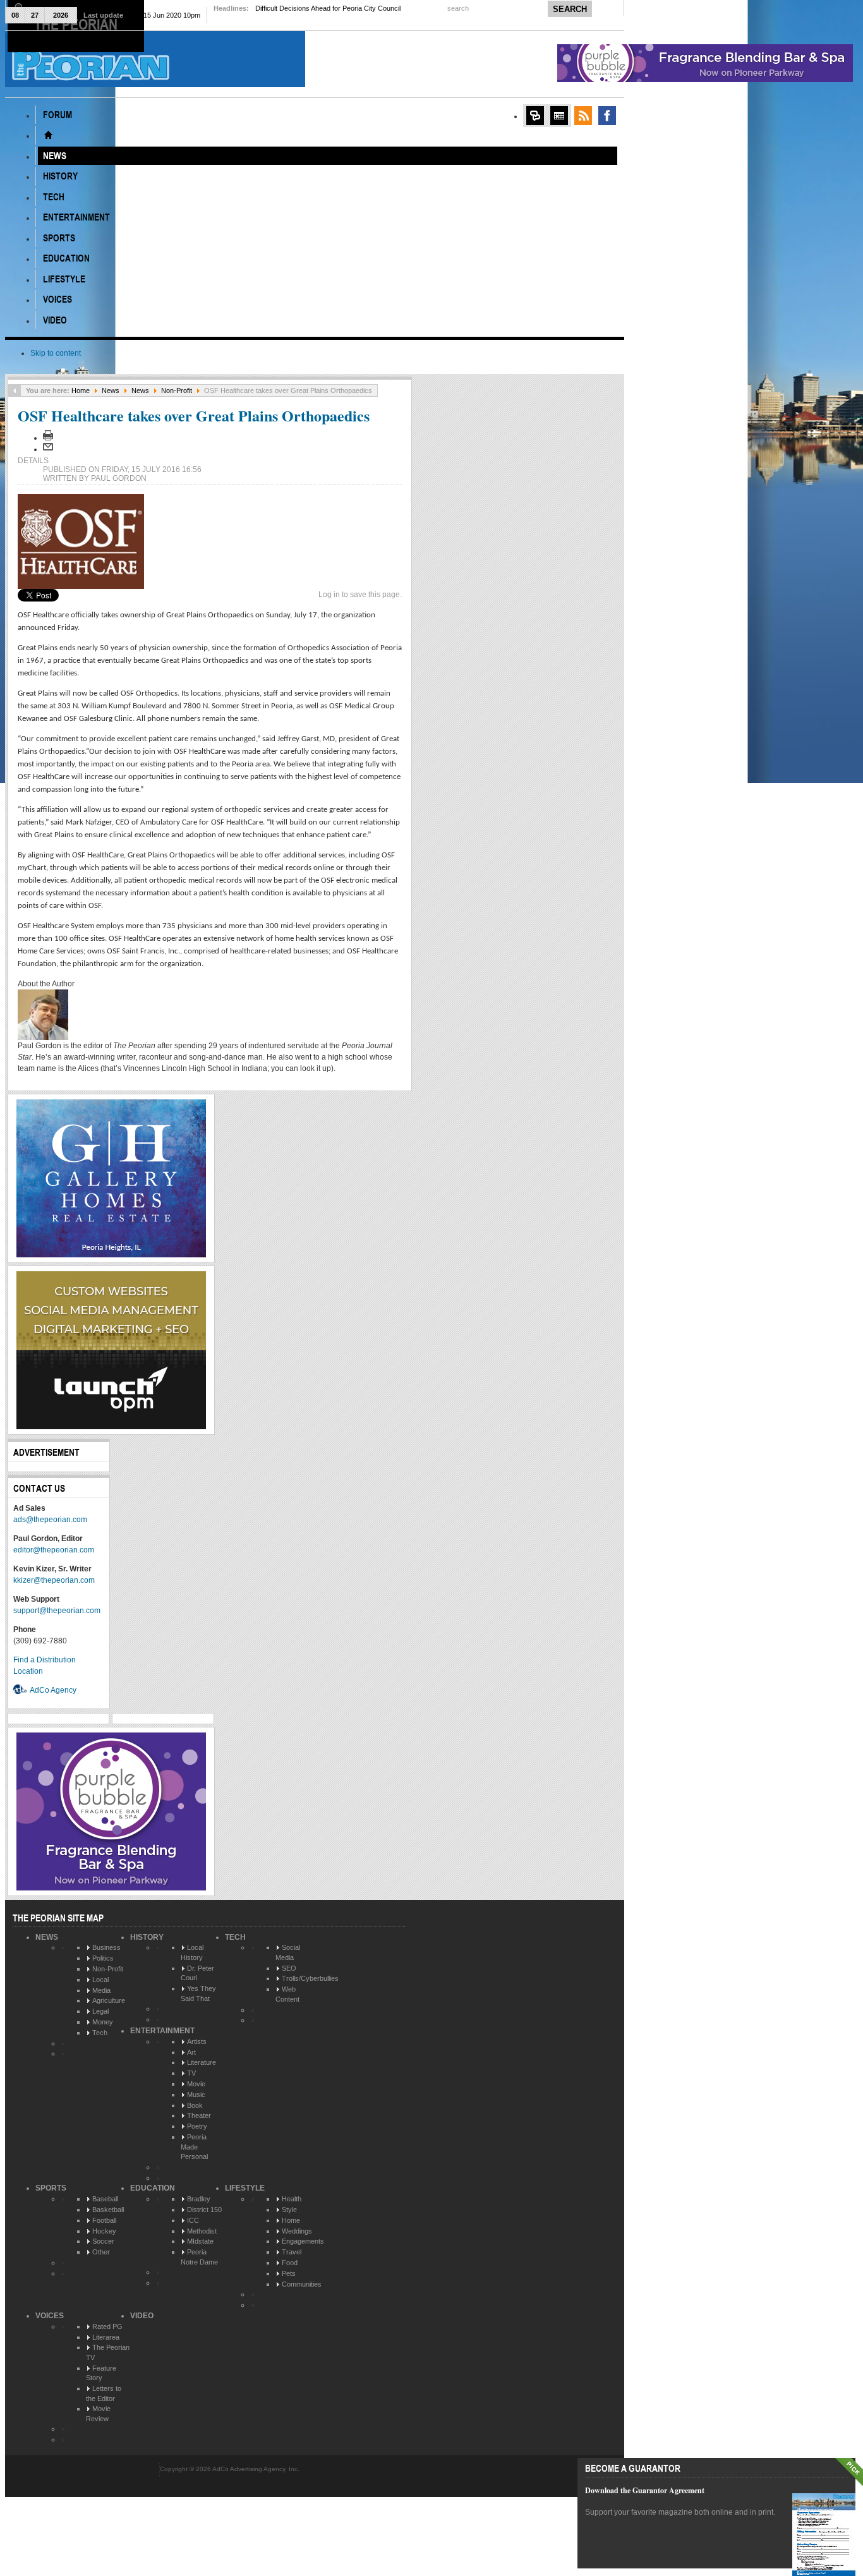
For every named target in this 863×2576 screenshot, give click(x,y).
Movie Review (98, 2414)
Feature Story (101, 2373)
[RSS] (583, 116)
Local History (192, 1952)
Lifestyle (245, 2188)
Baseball (105, 2199)
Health (292, 2199)
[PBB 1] (705, 80)
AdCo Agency (53, 1690)
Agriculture (109, 2000)
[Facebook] (607, 116)
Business (106, 1947)
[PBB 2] (111, 1888)
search (459, 8)
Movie (196, 2084)
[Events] (559, 116)
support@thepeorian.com (57, 1611)
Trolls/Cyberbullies (310, 1978)
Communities (302, 2284)
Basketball (108, 2210)
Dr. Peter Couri (197, 1973)
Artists (197, 2041)
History (147, 1937)
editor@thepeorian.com (54, 1550)
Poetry (197, 2126)
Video (142, 2316)
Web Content (287, 1994)
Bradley (199, 2199)
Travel (292, 2252)
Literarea (106, 2337)
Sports (51, 2188)
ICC (193, 2220)
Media (101, 1990)
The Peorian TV (108, 2352)
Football (104, 2220)
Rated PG (107, 2326)
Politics (103, 1958)
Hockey (104, 2231)
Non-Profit (177, 390)
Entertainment (162, 2031)
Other (101, 2252)
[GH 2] (111, 1255)
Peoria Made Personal (194, 2147)
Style (289, 2210)
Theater (199, 2115)
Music (196, 2095)
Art (191, 2052)
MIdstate (200, 2241)
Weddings (297, 2231)
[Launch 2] (111, 1427)
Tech (100, 2033)
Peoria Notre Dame (199, 2257)
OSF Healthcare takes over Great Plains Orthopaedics (194, 415)
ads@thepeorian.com (50, 1520)
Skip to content (56, 353)
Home (81, 390)
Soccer (103, 2241)
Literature (202, 2062)
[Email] (48, 449)
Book (195, 2105)
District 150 (204, 2210)
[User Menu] (535, 116)
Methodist (202, 2231)
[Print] (48, 438)
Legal (100, 2011)
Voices (50, 2316)
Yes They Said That (198, 1993)
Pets (289, 2273)
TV (191, 2073)
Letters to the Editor (104, 2393)
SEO (289, 1968)
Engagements (303, 2241)
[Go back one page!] (15, 390)
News (111, 390)
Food (290, 2263)
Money (103, 2022)
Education (153, 2188)
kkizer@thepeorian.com (54, 1580)
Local (100, 1980)
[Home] (48, 135)
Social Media (288, 1952)
